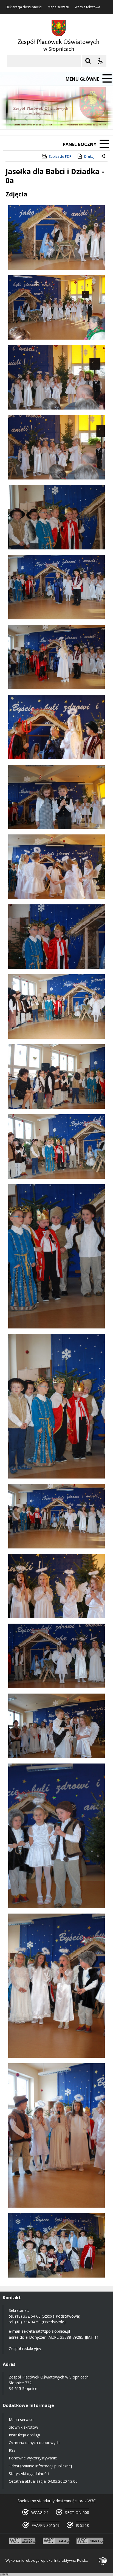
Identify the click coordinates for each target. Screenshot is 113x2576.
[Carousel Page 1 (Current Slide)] (53, 119)
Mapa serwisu (58, 7)
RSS (12, 2450)
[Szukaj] (88, 61)
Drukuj (89, 156)
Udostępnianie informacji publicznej (40, 2466)
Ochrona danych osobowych (34, 2443)
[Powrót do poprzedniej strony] (104, 157)
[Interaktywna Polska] (103, 2561)
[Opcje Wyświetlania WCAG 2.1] (100, 61)
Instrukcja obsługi (24, 2435)
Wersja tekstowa (87, 7)
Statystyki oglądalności (29, 2474)
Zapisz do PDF (60, 156)
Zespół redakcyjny (25, 2348)
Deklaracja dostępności (24, 7)
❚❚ (11, 118)
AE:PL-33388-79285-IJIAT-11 (74, 2337)
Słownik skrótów (23, 2427)
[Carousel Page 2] (59, 119)
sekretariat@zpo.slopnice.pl (46, 2331)
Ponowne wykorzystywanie (33, 2458)
